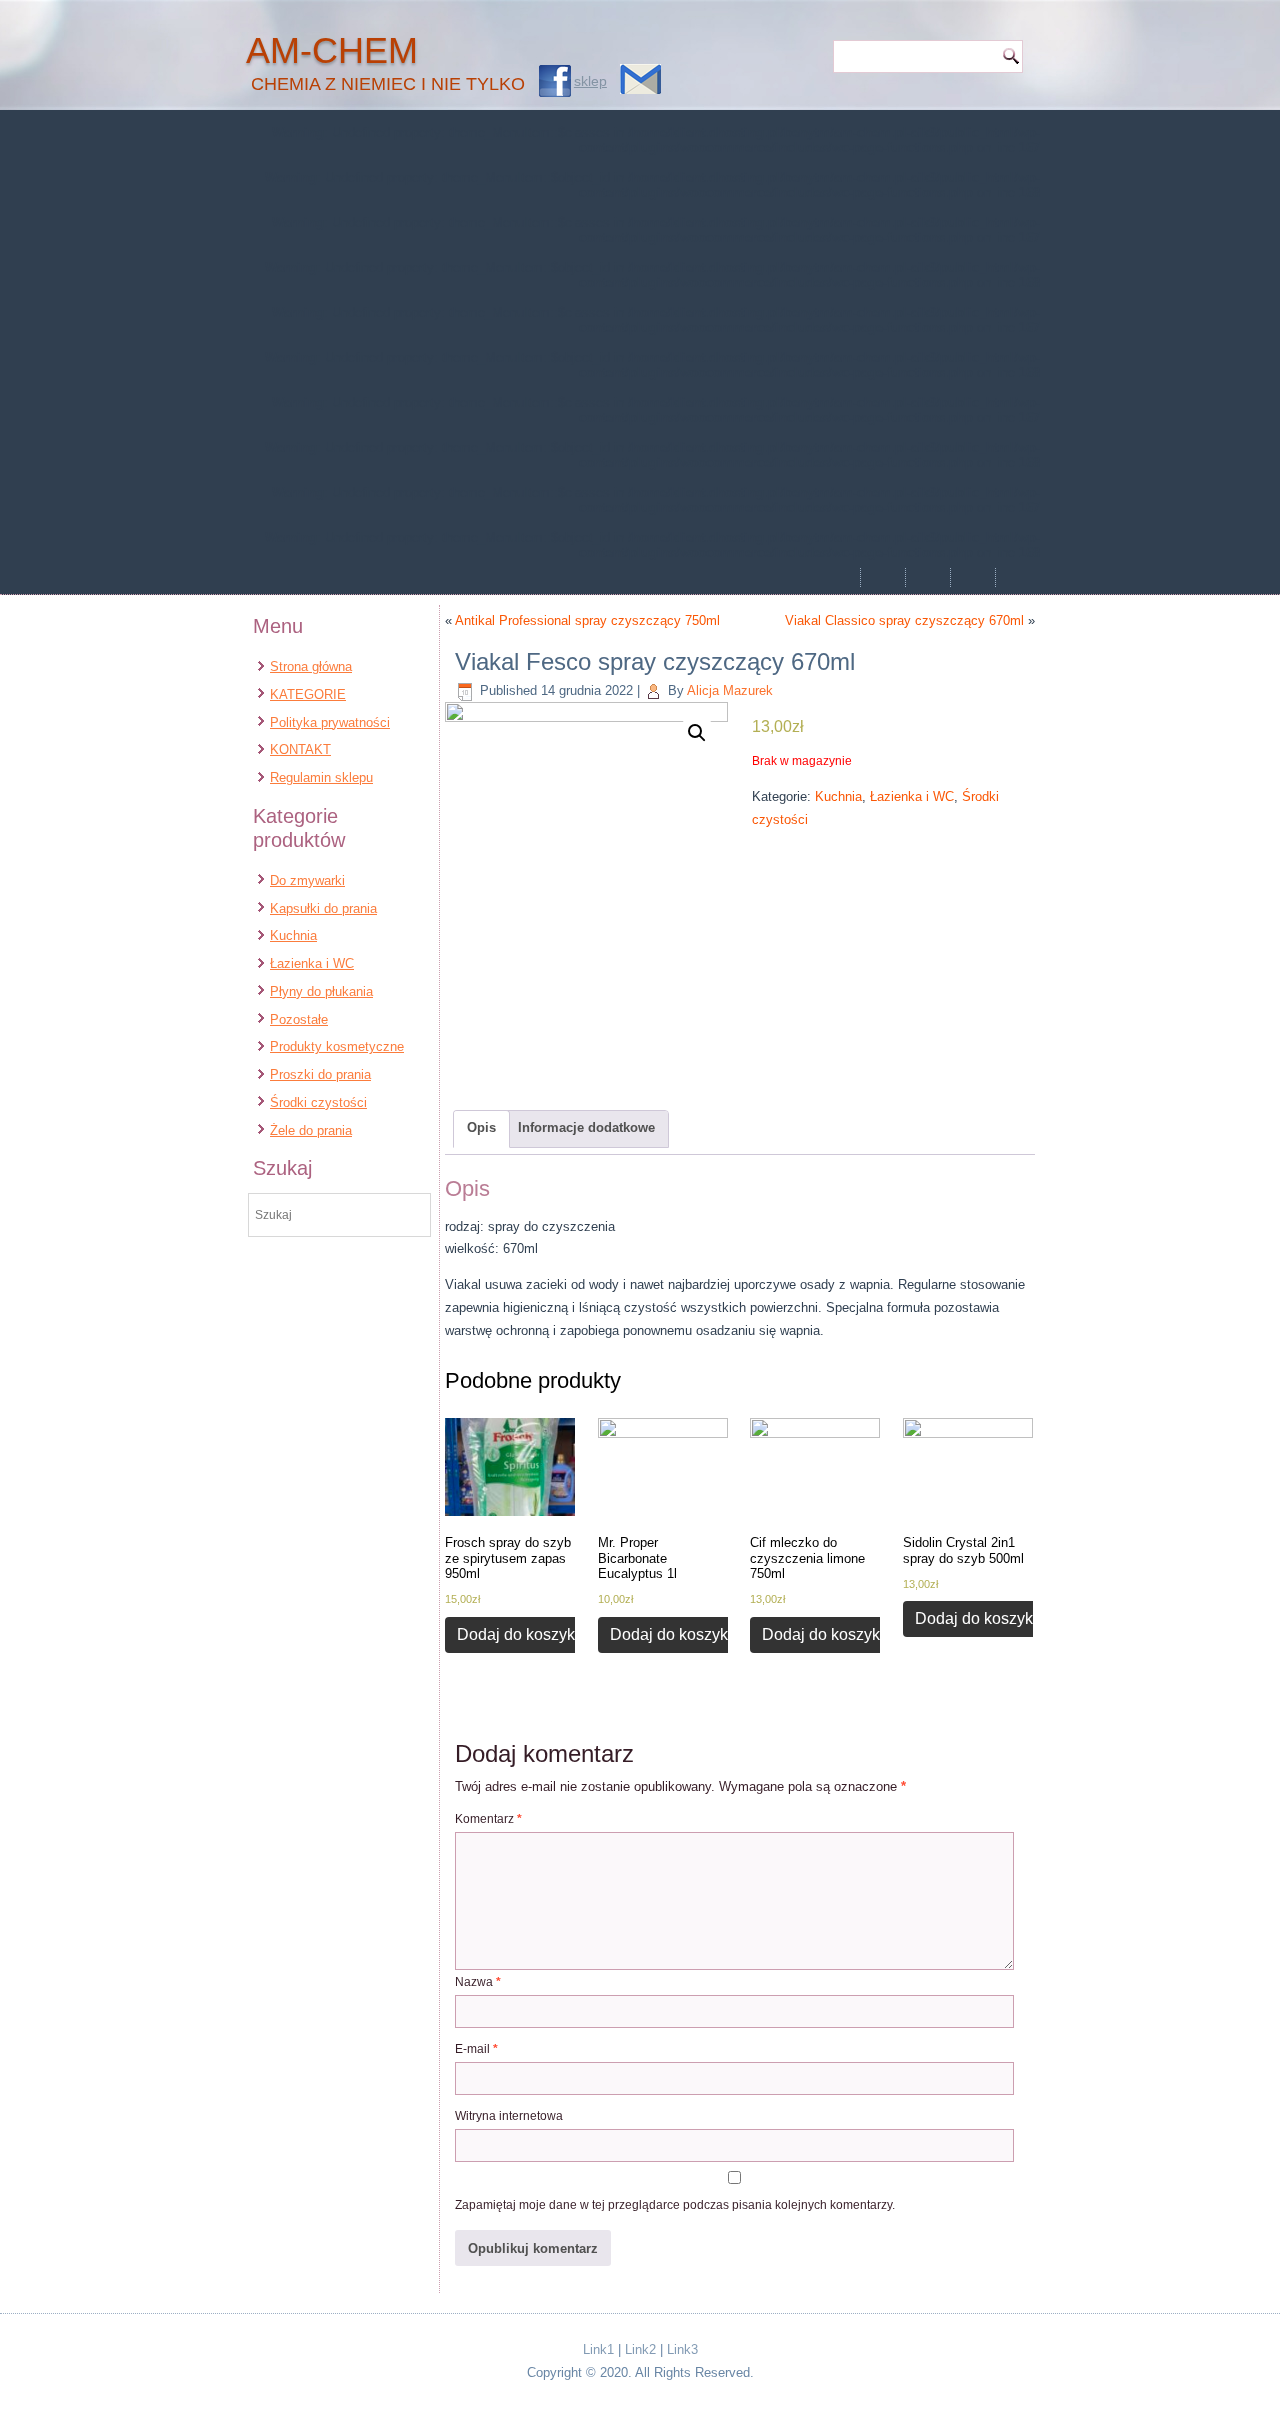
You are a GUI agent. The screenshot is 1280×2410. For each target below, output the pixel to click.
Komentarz (488, 1819)
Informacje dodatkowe (586, 1127)
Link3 (682, 2349)
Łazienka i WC (312, 963)
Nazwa (478, 1982)
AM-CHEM (332, 50)
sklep (590, 81)
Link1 (598, 2349)
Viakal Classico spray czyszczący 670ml (904, 620)
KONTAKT (300, 749)
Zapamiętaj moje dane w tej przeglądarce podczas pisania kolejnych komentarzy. (675, 2205)
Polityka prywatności (330, 722)
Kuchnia (293, 935)
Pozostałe (299, 1019)
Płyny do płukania (321, 991)
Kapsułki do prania (323, 908)
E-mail (476, 2049)
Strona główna (311, 666)
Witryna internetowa (509, 2116)
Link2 (640, 2349)
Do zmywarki (307, 880)
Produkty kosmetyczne (337, 1046)
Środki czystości (318, 1102)
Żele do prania (311, 1130)
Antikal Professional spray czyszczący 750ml (587, 620)
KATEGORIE (308, 694)
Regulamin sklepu (321, 777)
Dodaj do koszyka (520, 1634)
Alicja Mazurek (730, 690)
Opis (481, 1127)
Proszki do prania (320, 1074)
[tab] (481, 1129)
